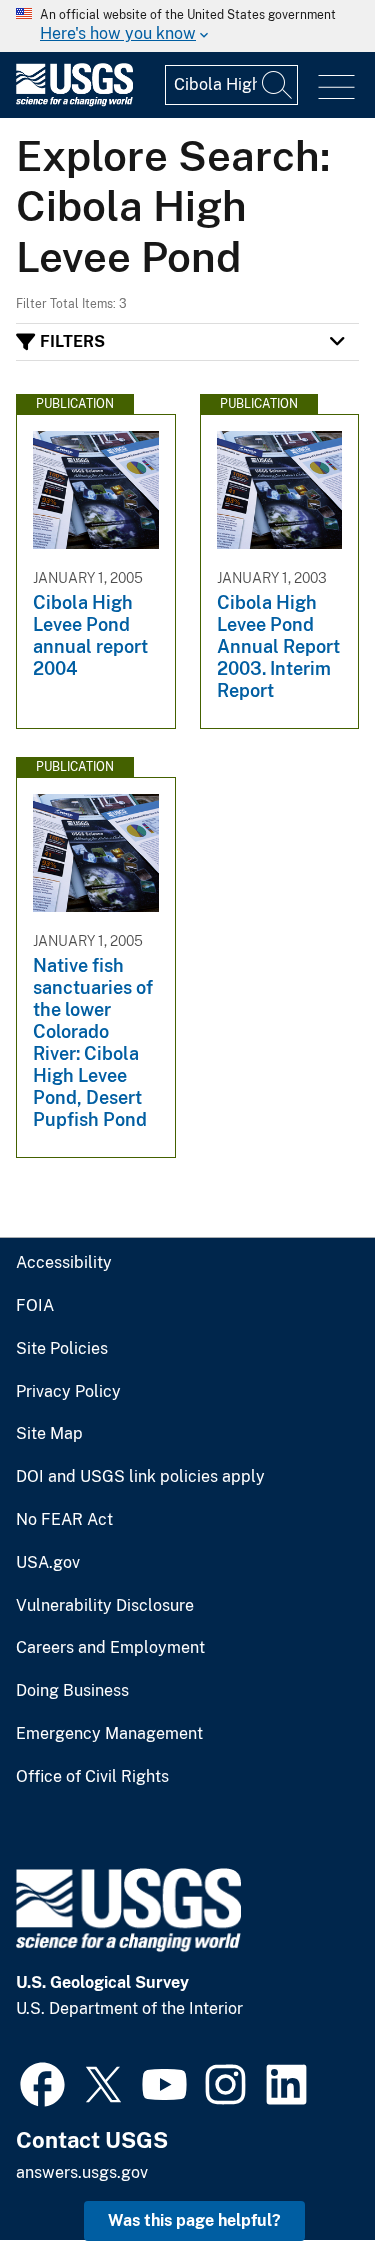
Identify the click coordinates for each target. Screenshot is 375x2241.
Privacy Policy (68, 1392)
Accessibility (64, 1263)
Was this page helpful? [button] (194, 2220)
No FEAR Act (64, 1520)
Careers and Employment (110, 1648)
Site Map (49, 1434)
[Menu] (336, 87)
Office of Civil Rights (92, 1777)
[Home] (74, 101)
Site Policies (62, 1349)
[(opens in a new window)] (42, 2082)
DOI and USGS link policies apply (140, 1477)
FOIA (35, 1306)
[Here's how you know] (187, 26)
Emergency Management (109, 1734)
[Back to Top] (302, 2168)
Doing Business (72, 1691)
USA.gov (48, 1563)
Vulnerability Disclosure (105, 1606)
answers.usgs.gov (82, 2172)
